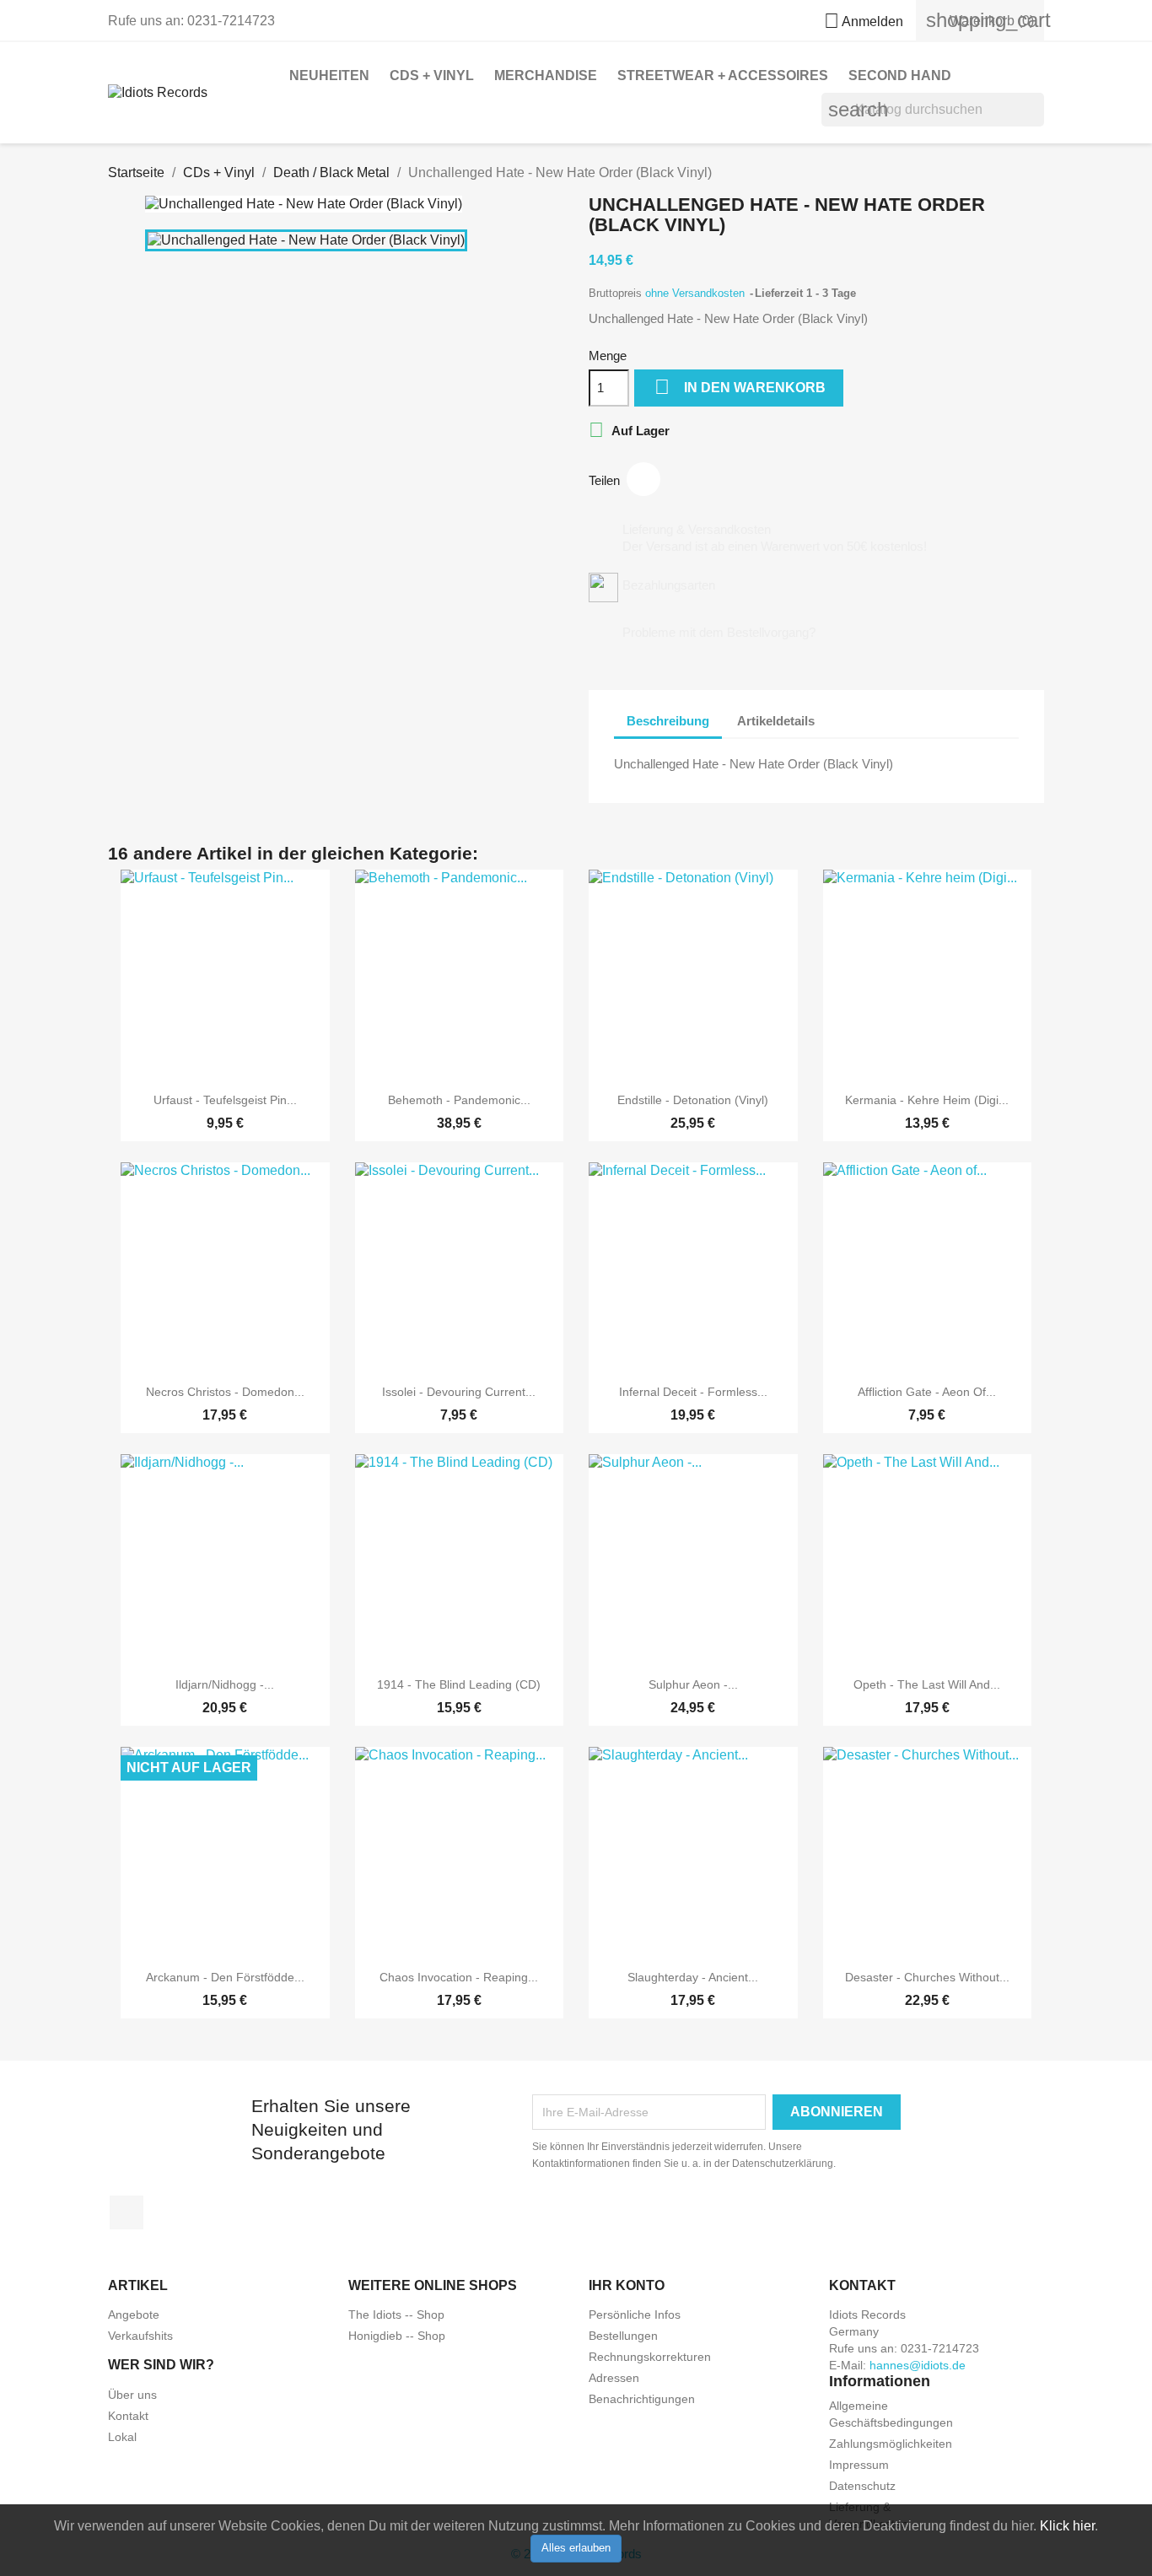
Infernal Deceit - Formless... (693, 1392)
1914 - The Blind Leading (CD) (459, 1684)
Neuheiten (329, 75)
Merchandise (546, 75)
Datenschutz (862, 2486)
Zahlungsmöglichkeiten (891, 2444)
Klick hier (1067, 2526)
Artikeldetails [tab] (776, 721)
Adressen (614, 2378)
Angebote (134, 2315)
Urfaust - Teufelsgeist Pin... (225, 1100)
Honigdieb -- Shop (397, 2336)
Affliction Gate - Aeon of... (927, 1392)
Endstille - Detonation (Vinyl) (693, 1100)
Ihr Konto (627, 2285)
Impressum (859, 2465)
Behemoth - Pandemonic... (459, 1100)
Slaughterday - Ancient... (693, 1977)
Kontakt (128, 2416)
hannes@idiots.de (918, 2365)
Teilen (643, 479)
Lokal (122, 2437)
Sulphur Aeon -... (693, 1684)
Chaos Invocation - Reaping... (459, 1977)
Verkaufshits (140, 2336)
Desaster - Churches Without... (927, 1977)
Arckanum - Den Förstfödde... (225, 1977)
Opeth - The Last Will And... (927, 1684)
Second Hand (900, 75)
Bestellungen (623, 2336)
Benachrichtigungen (642, 2399)
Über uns (132, 2395)
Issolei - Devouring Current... (459, 1392)
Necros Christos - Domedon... (225, 1392)
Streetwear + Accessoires (723, 75)
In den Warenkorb (740, 387)
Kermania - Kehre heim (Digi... (927, 1100)
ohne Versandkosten (697, 293)
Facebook (127, 2212)
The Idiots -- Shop (396, 2315)
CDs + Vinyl (432, 75)
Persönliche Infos (635, 2315)
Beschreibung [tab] (668, 721)
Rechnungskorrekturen (650, 2357)
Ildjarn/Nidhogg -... (225, 1684)
